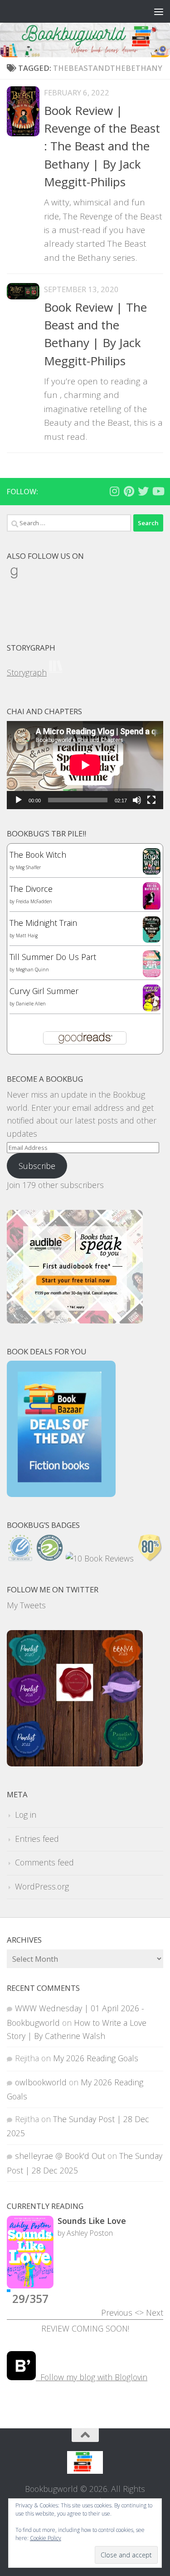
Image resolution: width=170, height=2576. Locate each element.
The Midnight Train (43, 923)
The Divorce (31, 889)
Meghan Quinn (32, 970)
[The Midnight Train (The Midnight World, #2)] (152, 940)
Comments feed (44, 1862)
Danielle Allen (31, 1004)
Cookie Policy (46, 2538)
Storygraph (27, 672)
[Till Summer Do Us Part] (152, 974)
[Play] (19, 800)
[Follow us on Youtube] (158, 491)
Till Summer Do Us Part (53, 957)
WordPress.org (42, 1886)
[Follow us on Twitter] (143, 491)
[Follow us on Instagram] (114, 491)
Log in (26, 1815)
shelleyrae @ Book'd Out (60, 2156)
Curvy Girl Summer (44, 991)
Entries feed (37, 1839)
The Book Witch (38, 855)
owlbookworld (41, 2082)
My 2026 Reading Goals (96, 2058)
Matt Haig (27, 935)
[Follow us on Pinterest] (129, 491)
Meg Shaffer (28, 867)
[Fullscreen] (151, 800)
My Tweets (26, 1605)
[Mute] (137, 800)
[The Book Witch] (152, 871)
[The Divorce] (152, 907)
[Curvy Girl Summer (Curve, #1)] (152, 1008)
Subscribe (37, 1166)
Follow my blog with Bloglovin (92, 2377)
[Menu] (159, 11)
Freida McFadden (34, 901)
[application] (85, 765)
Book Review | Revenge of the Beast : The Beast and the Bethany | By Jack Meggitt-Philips (102, 146)
